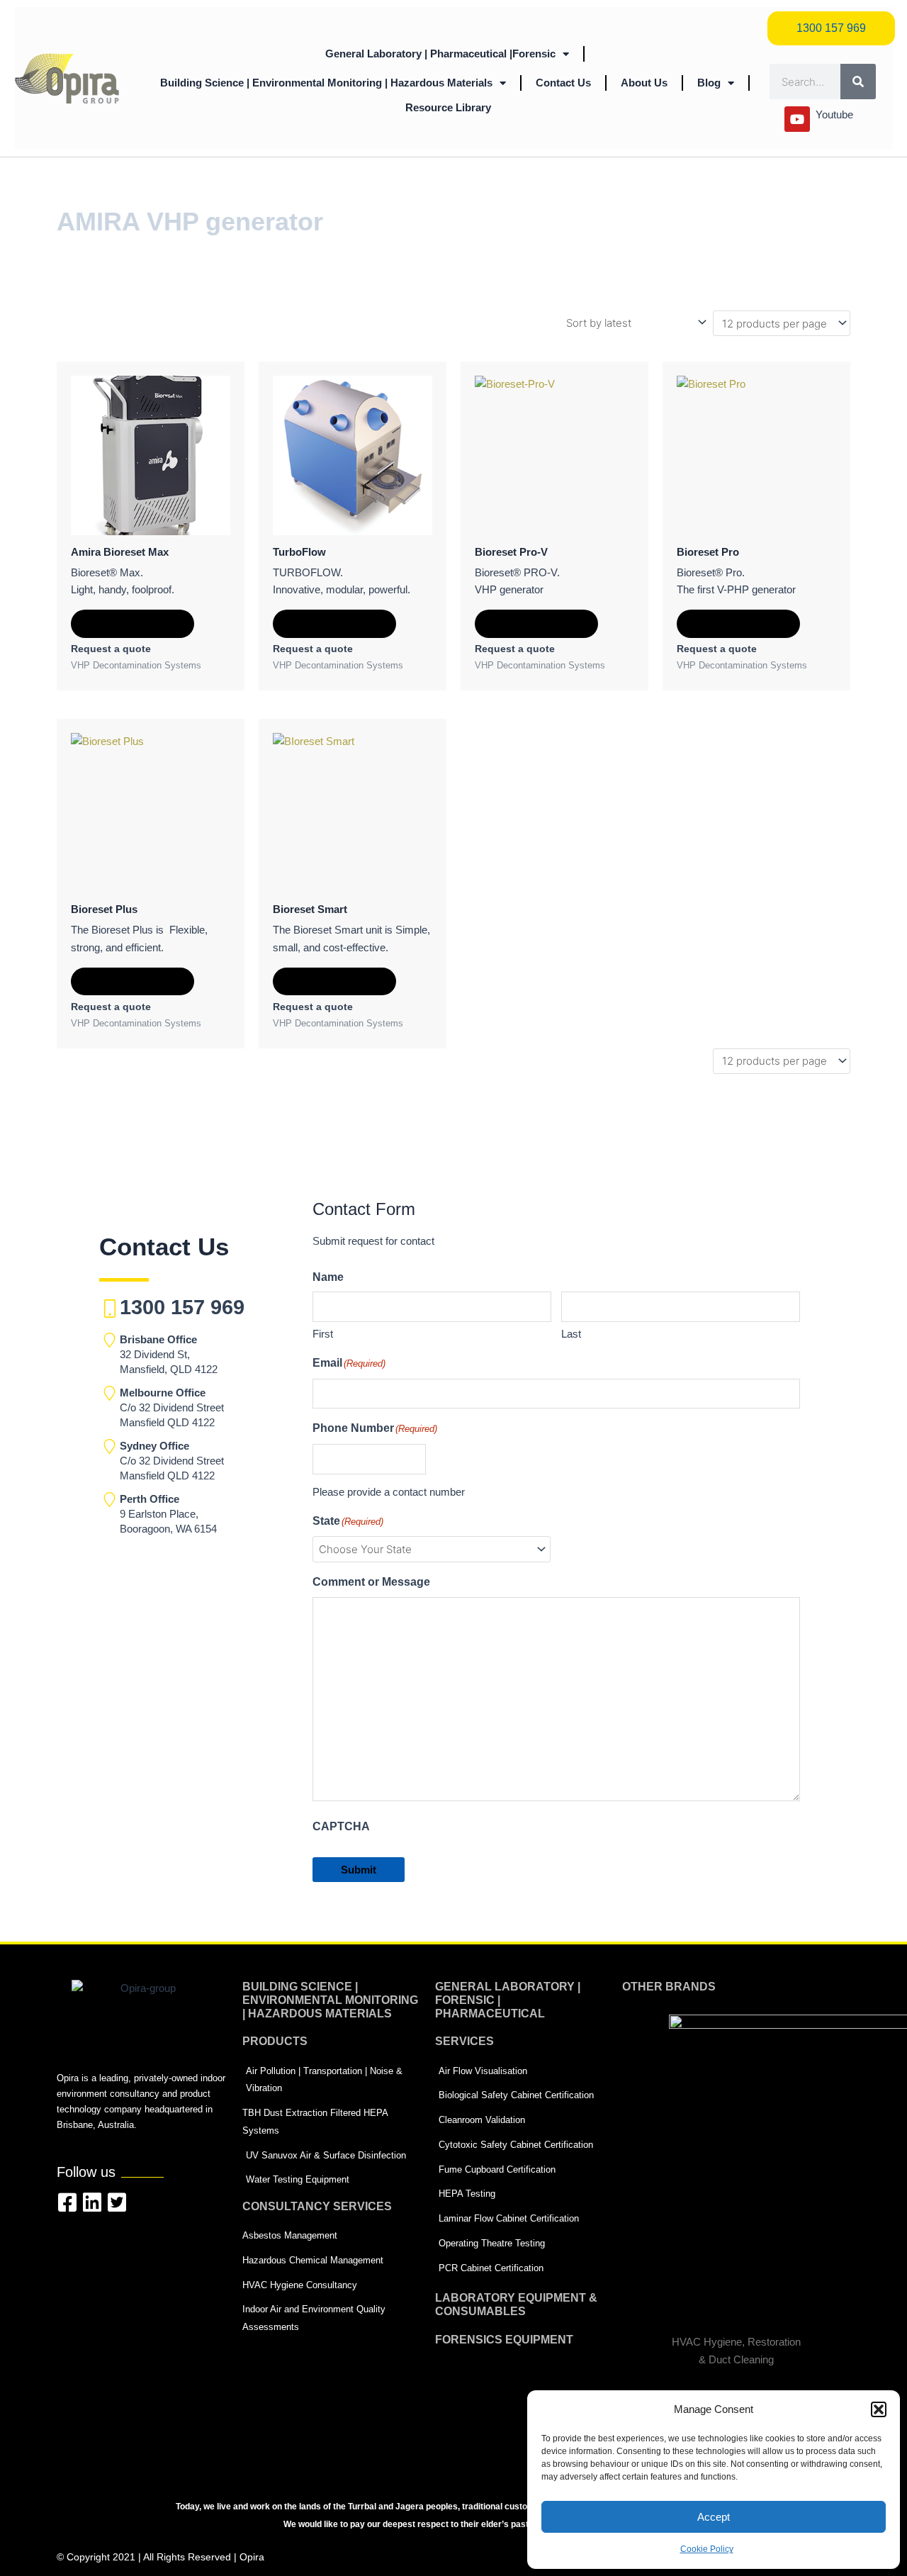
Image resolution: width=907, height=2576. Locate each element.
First (323, 1334)
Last (571, 1334)
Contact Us (563, 83)
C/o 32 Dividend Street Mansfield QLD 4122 (172, 1407)
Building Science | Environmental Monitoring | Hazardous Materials (326, 83)
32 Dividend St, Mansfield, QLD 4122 (169, 1354)
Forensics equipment (504, 2340)
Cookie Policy (707, 2549)
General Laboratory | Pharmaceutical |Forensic (440, 54)
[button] (879, 2409)
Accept (714, 2517)
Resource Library (448, 107)
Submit (359, 1870)
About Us (644, 83)
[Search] (858, 82)
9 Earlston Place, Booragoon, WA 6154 (168, 1514)
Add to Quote (133, 623)
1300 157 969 (182, 1307)
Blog (709, 83)
